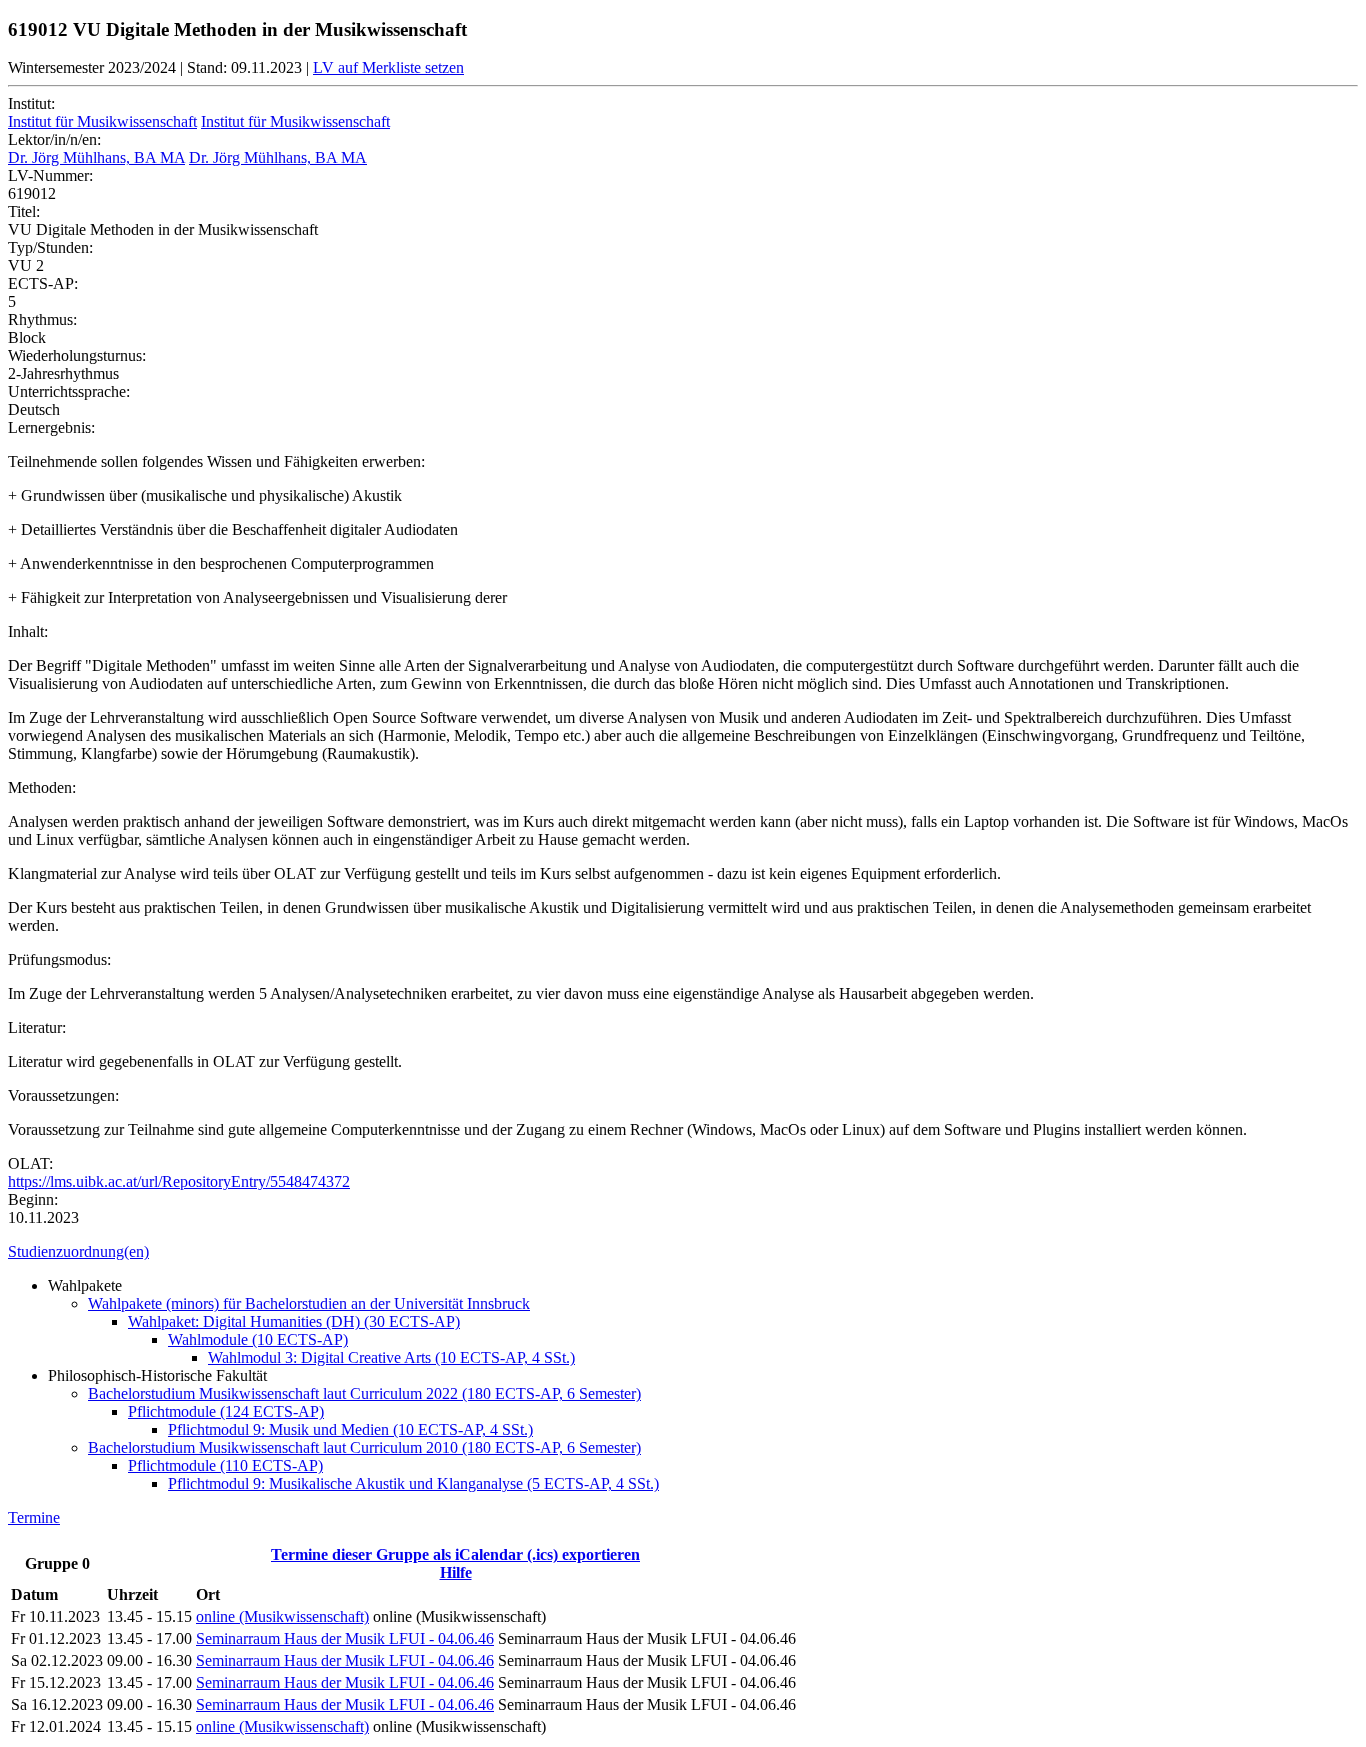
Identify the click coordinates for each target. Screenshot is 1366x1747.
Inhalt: (28, 631)
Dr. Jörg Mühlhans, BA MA (96, 157)
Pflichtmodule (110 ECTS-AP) (225, 1465)
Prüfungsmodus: (59, 959)
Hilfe (456, 1572)
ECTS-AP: (43, 283)
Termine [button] (34, 1517)
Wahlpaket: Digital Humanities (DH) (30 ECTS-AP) (294, 1321)
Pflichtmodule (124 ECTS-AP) (226, 1411)
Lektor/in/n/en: (54, 139)
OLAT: (30, 1163)
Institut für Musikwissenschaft (102, 121)
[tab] (683, 1252)
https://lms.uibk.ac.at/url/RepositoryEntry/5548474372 (179, 1181)
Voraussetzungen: (63, 1095)
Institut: (31, 103)
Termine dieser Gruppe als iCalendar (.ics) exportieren (455, 1554)
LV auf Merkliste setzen (388, 67)
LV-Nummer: (50, 175)
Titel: (24, 211)
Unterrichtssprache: (69, 391)
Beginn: (33, 1199)
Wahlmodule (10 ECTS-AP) (258, 1339)
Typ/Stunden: (50, 247)
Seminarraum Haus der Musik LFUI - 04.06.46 (345, 1638)
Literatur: (37, 1027)
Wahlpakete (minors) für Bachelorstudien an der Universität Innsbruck (309, 1303)
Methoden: (42, 787)
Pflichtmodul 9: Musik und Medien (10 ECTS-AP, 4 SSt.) (350, 1429)
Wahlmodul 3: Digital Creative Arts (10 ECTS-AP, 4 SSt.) (391, 1357)
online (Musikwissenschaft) (282, 1616)
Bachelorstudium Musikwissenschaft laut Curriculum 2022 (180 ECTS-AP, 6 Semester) (364, 1393)
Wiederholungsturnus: (77, 355)
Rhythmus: (42, 319)
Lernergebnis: (51, 427)
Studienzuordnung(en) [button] (78, 1251)
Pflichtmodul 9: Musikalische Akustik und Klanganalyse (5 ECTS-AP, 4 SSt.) (413, 1483)
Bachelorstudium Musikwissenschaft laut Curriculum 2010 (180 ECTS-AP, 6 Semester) (364, 1447)
